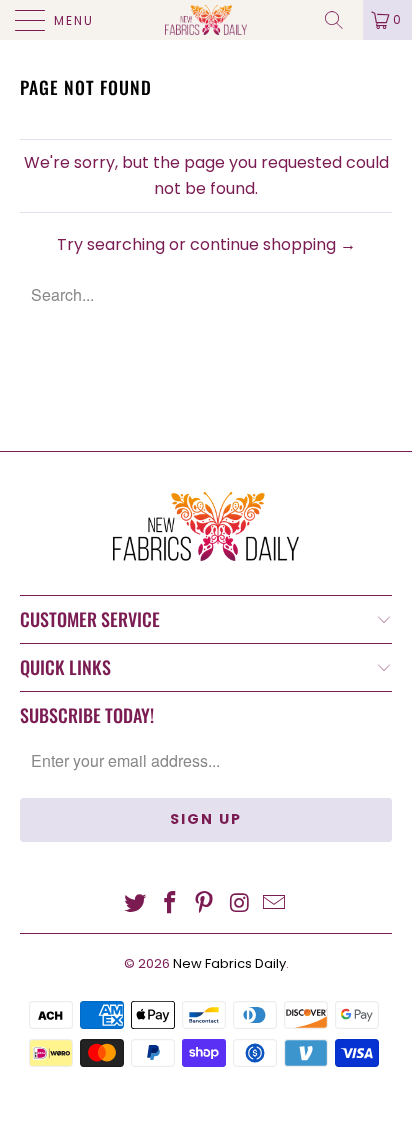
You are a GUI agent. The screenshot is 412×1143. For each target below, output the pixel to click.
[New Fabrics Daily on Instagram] (240, 904)
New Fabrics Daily (229, 963)
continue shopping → (273, 244)
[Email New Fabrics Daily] (275, 904)
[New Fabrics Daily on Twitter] (136, 904)
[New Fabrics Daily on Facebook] (170, 904)
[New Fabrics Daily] (206, 20)
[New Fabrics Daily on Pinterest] (205, 904)
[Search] (341, 20)
